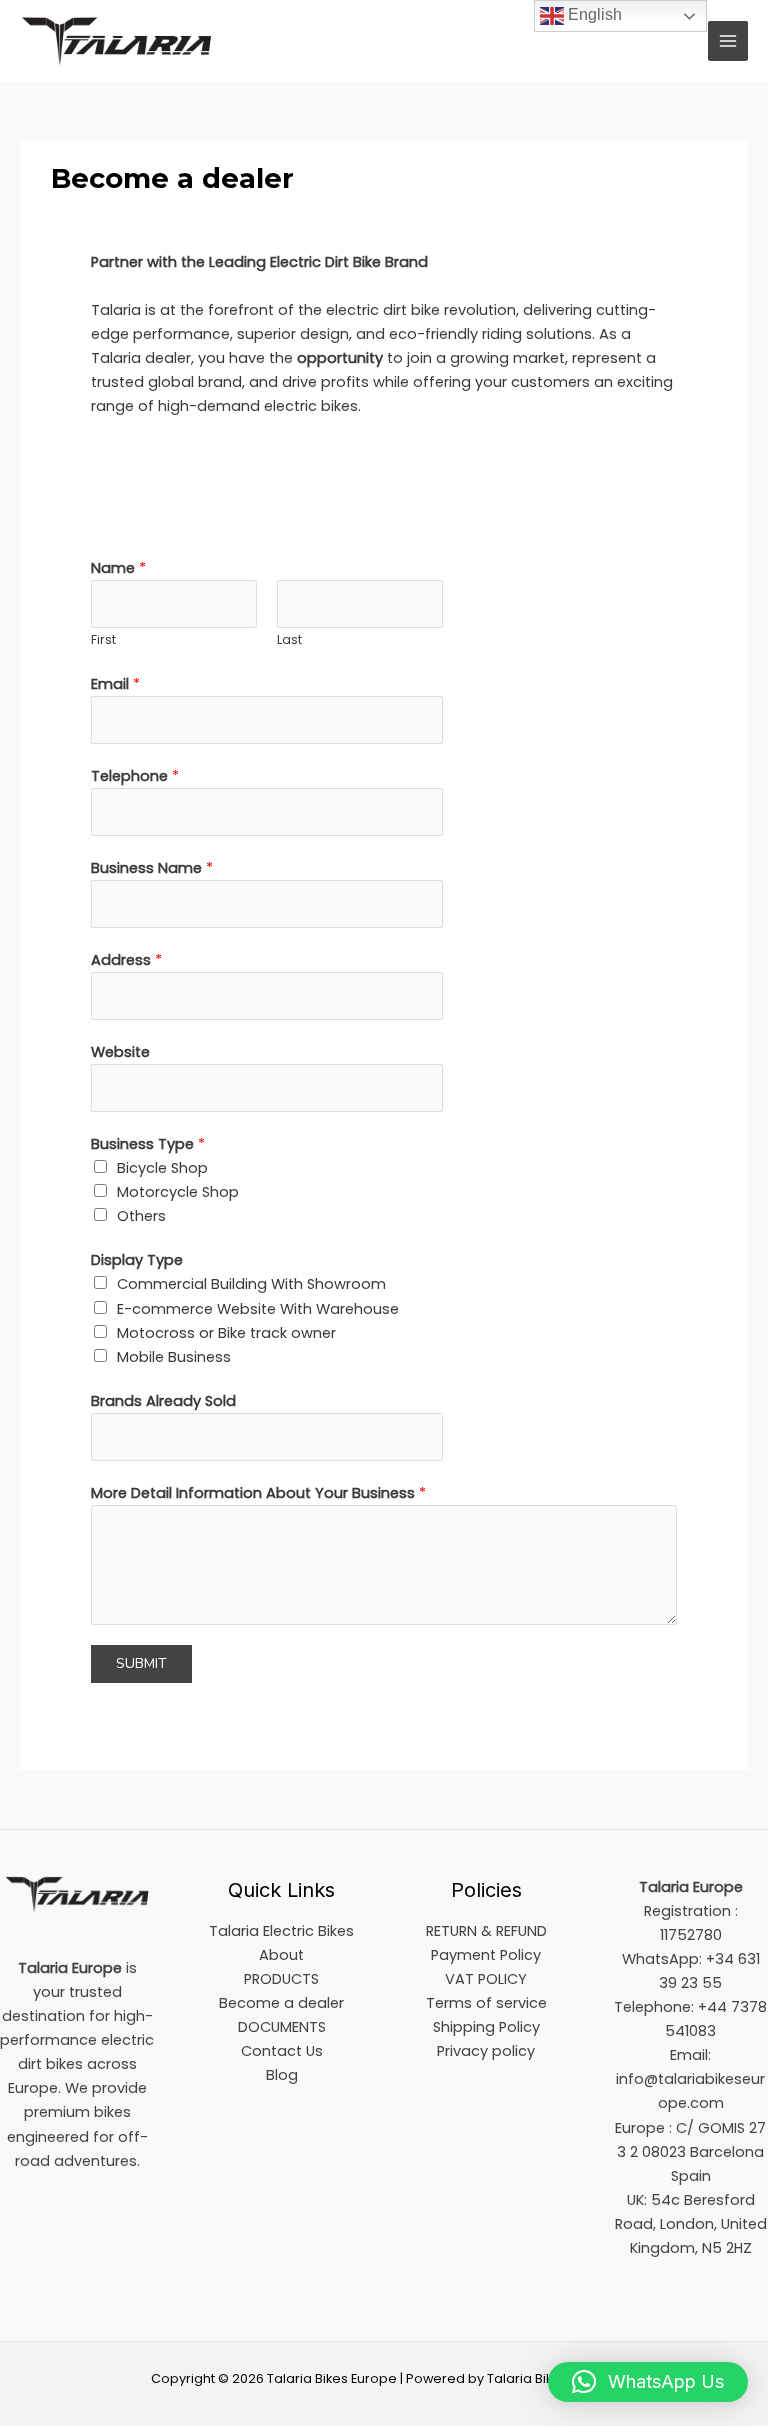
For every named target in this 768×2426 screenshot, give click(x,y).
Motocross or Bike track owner (226, 1333)
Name (118, 568)
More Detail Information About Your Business (258, 1493)
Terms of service (486, 2003)
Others (141, 1216)
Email (115, 684)
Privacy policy (486, 2051)
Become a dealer (281, 2003)
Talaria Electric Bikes (281, 1931)
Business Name (152, 868)
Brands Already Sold (163, 1401)
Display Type (137, 1260)
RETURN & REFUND (486, 1931)
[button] (648, 2382)
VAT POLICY (486, 1979)
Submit (141, 1663)
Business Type (148, 1144)
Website (120, 1052)
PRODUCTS (281, 1979)
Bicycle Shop (162, 1168)
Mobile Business (174, 1357)
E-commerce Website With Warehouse (258, 1309)
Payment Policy (486, 1955)
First (103, 639)
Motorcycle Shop (178, 1192)
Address (126, 960)
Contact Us (282, 2051)
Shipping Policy (486, 2027)
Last (289, 639)
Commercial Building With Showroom (251, 1284)
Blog (282, 2075)
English (593, 14)
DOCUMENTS (282, 2027)
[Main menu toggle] (728, 41)
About (281, 1955)
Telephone (135, 776)
